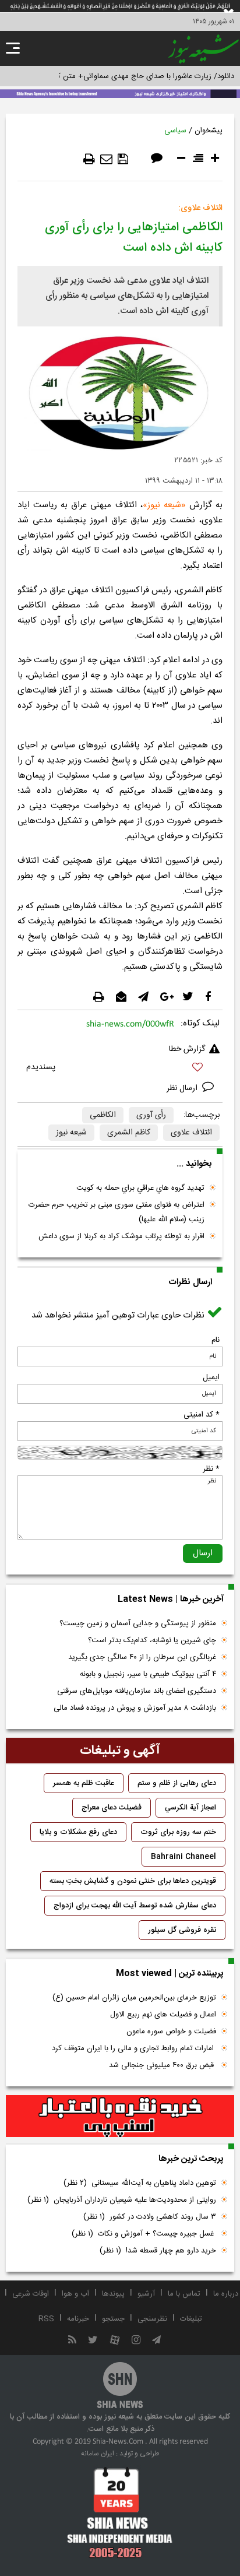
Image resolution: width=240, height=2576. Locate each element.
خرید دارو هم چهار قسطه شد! (158, 2251)
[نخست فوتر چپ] (120, 2512)
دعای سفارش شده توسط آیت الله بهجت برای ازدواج (135, 1906)
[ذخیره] (123, 159)
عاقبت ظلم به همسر (84, 1783)
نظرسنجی (152, 2319)
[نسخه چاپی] (89, 159)
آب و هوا (75, 2294)
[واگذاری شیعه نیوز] (120, 93)
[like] (120, 1069)
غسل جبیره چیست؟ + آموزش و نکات (144, 2234)
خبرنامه (78, 2319)
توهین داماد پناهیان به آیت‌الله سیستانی (140, 2183)
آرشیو (146, 2294)
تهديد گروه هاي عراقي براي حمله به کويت (140, 1188)
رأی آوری (151, 1115)
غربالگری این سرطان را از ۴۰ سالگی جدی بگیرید (142, 1657)
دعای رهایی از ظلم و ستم (177, 1783)
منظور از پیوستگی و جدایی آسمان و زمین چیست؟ (138, 1623)
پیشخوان (209, 131)
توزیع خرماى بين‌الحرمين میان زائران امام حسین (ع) (134, 1998)
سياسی (175, 131)
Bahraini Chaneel (183, 1857)
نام (216, 1340)
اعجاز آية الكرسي (190, 1808)
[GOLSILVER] (120, 2116)
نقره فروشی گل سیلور (182, 1930)
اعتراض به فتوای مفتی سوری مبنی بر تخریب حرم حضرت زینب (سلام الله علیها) (117, 1212)
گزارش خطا (187, 1049)
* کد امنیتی (202, 1415)
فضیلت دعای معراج (112, 1808)
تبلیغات (191, 2319)
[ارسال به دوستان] (106, 159)
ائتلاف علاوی (191, 1133)
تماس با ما (184, 2294)
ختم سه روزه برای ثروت (178, 1832)
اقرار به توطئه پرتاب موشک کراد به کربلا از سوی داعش (121, 1236)
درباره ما (226, 2294)
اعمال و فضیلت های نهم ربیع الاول (163, 2015)
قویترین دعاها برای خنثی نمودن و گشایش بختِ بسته (133, 1881)
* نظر (211, 1469)
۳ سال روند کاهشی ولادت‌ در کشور (150, 2217)
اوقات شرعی (31, 2294)
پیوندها (113, 2294)
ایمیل (211, 1377)
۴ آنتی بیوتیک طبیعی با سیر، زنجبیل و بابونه (148, 1674)
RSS (46, 2319)
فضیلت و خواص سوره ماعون (171, 2032)
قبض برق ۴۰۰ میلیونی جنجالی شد (163, 2065)
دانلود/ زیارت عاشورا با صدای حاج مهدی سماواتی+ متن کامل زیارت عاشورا (120, 76)
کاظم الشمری (129, 1133)
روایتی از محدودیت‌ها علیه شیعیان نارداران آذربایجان (122, 2200)
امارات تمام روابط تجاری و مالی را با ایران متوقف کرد (134, 2048)
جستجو (113, 2319)
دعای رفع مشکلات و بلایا (78, 1832)
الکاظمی (103, 1115)
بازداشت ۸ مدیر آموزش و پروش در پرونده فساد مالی (135, 1708)
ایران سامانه (98, 2454)
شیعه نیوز (164, 505)
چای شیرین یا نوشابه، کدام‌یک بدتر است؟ (152, 1640)
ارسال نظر (183, 1088)
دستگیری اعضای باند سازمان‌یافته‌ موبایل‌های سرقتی (137, 1691)
